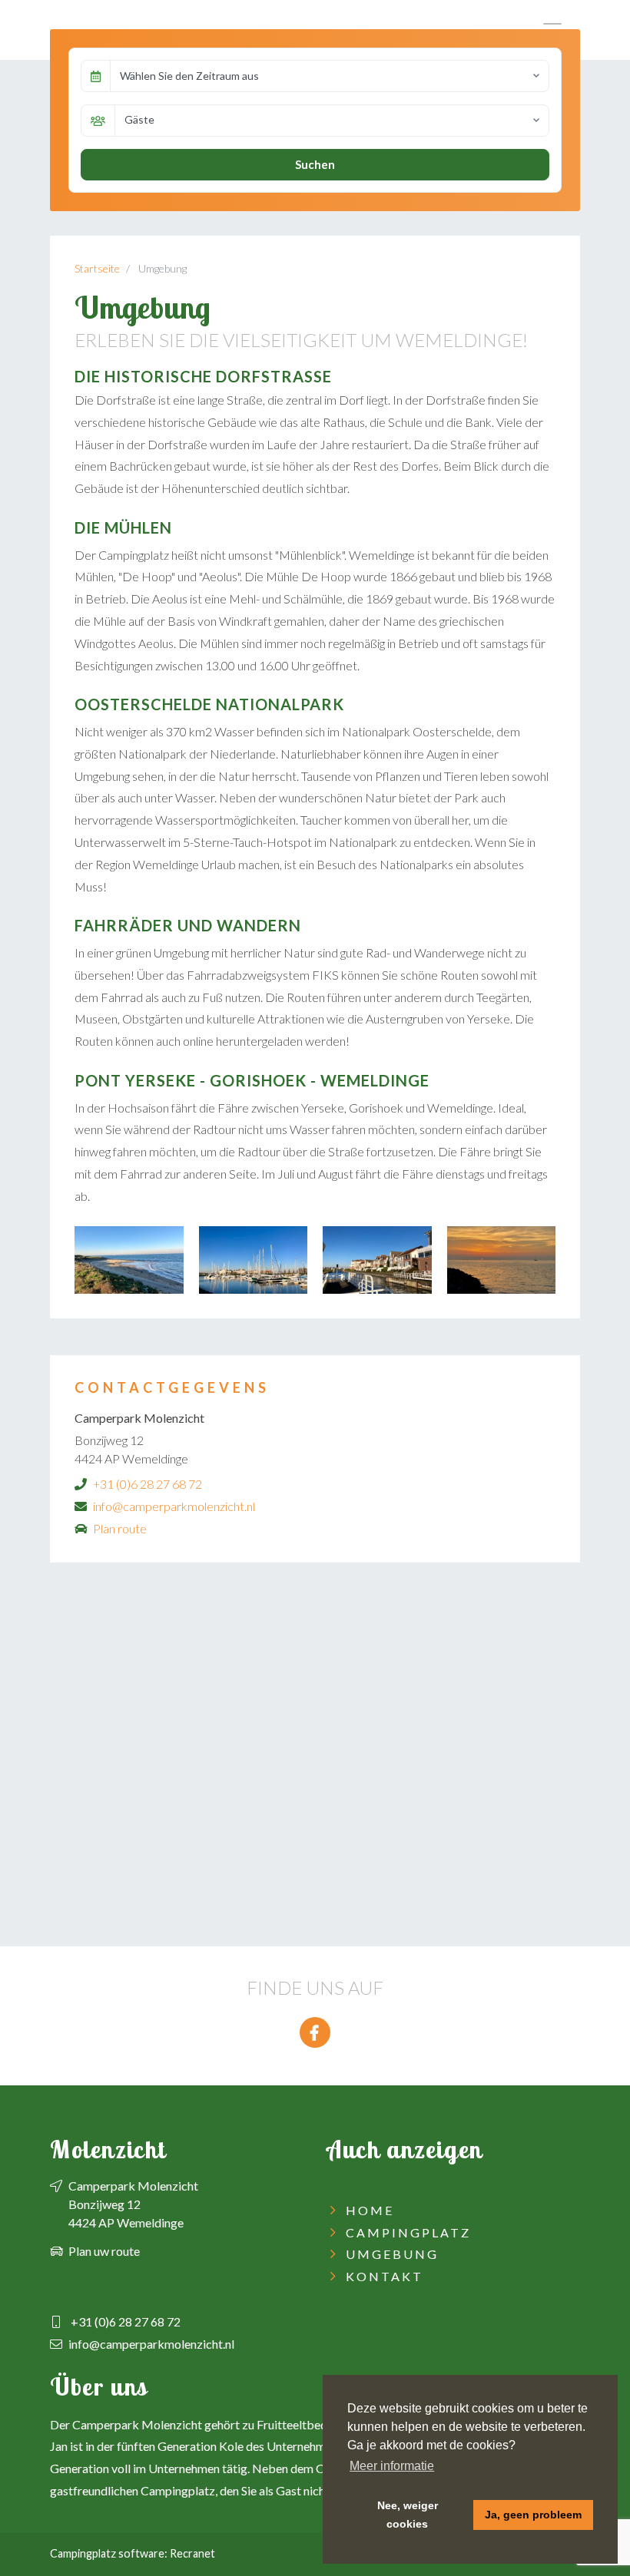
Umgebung (392, 2254)
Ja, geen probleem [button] (533, 2515)
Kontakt (385, 2276)
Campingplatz (408, 2232)
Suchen (315, 164)
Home (370, 2210)
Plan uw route (104, 2251)
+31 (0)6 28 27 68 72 (148, 1484)
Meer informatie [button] (392, 2466)
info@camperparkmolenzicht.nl (174, 1506)
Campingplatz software (107, 2553)
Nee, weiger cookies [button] (408, 2515)
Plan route (120, 1528)
